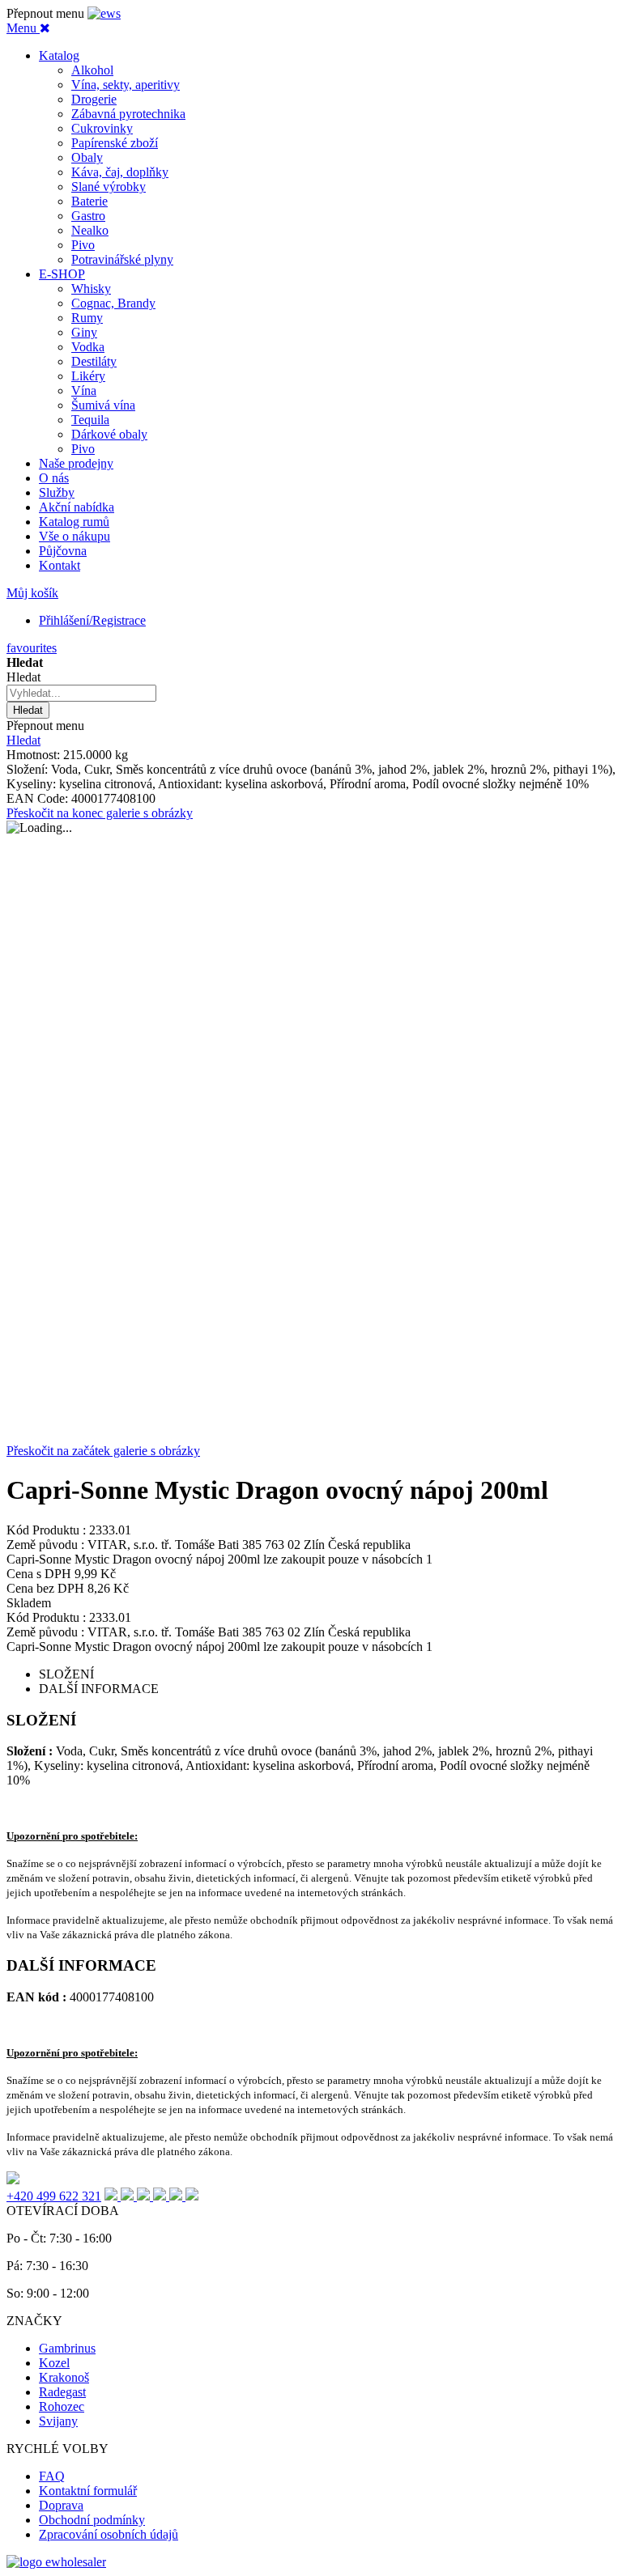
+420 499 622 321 (54, 2196)
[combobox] (81, 693)
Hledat (23, 740)
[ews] (104, 13)
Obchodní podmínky (92, 2520)
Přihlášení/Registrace (92, 620)
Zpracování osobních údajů (109, 2534)
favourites (32, 648)
